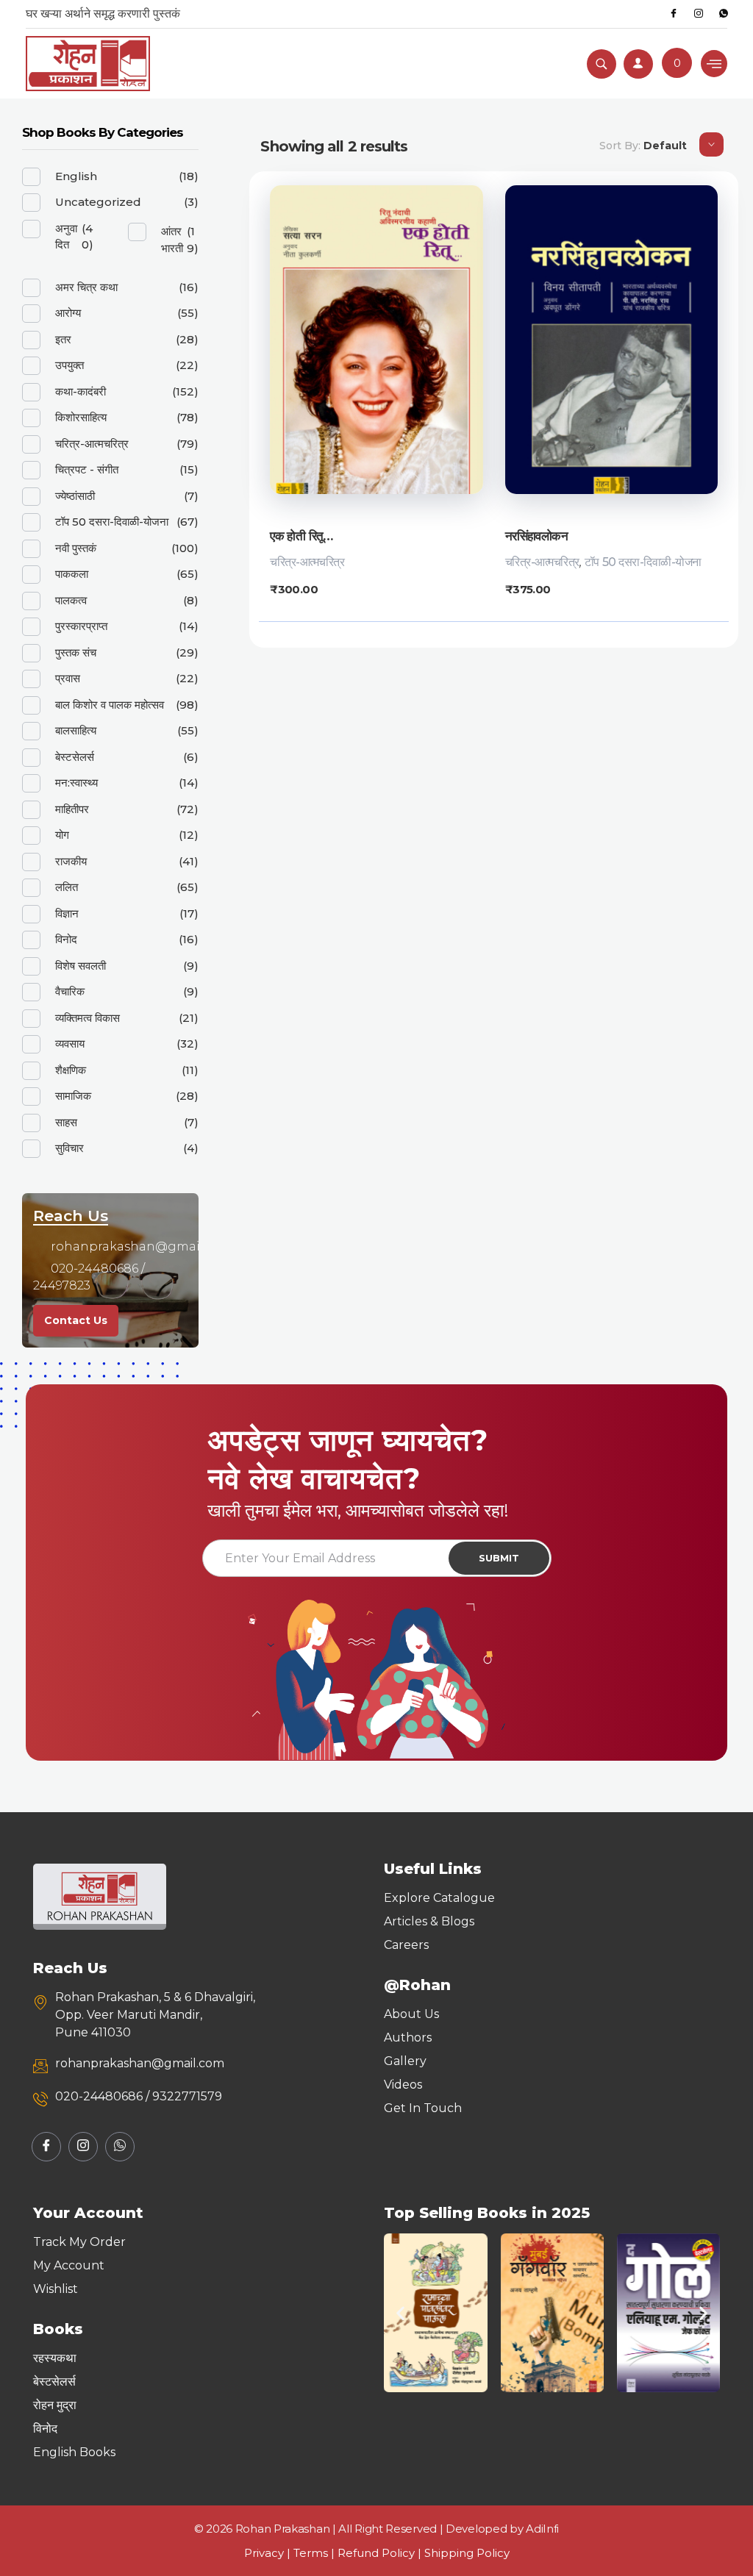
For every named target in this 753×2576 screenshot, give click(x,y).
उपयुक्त (69, 365)
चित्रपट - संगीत (87, 469)
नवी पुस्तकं (76, 548)
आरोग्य (68, 313)
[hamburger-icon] (714, 64)
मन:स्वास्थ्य (76, 783)
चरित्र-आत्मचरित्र (307, 562)
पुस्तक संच (76, 652)
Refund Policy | (381, 2553)
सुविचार (69, 1148)
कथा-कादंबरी (81, 391)
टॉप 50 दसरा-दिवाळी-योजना (643, 562)
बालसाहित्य (76, 730)
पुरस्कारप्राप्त (81, 626)
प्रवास (68, 678)
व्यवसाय (70, 1044)
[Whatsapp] (724, 14)
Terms (311, 2553)
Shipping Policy (467, 2553)
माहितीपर (72, 809)
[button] (400, 2312)
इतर (63, 339)
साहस (66, 1122)
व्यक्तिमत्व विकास (88, 1018)
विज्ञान (67, 913)
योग (62, 835)
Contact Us (76, 1320)
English (76, 176)
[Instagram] (699, 14)
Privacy (264, 2553)
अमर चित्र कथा (86, 287)
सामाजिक (73, 1096)
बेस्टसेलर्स (75, 757)
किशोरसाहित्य (81, 417)
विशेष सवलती (81, 966)
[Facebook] (674, 14)
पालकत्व (71, 600)
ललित (67, 887)
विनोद (66, 939)
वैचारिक (70, 991)
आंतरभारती (172, 240)
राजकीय (71, 861)
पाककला (72, 574)
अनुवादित (66, 237)
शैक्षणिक (71, 1070)
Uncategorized (98, 202)
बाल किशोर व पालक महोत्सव (110, 705)
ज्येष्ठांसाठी (75, 496)
